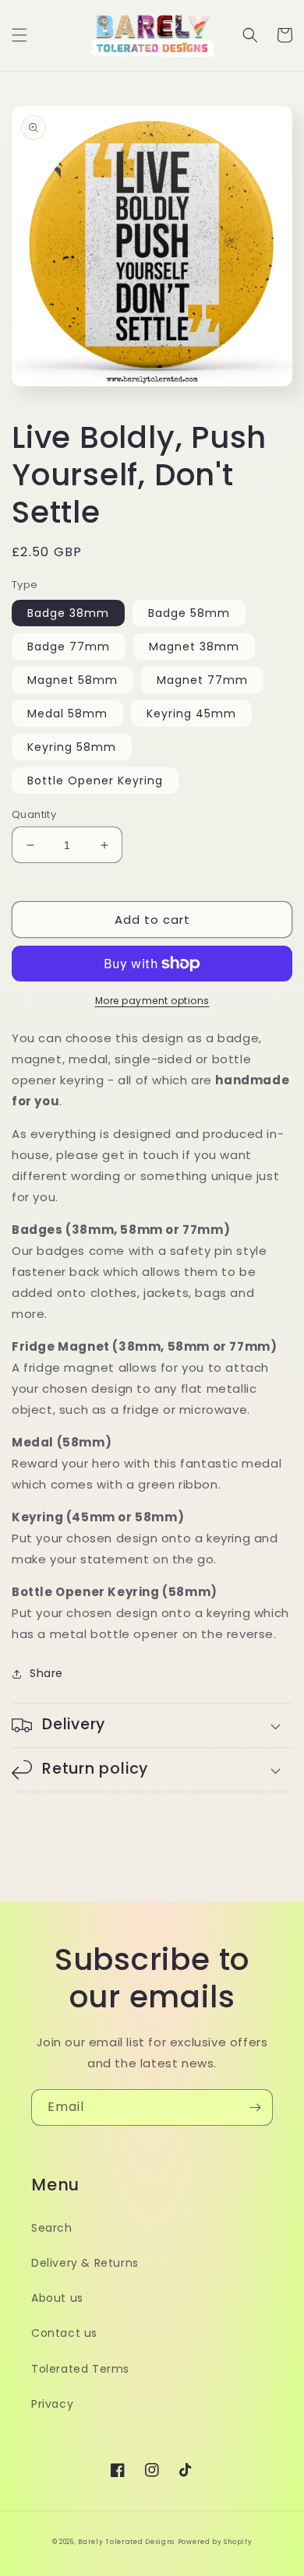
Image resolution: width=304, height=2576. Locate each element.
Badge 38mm (68, 613)
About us (57, 2298)
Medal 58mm (67, 714)
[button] (19, 35)
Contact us (64, 2333)
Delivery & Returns (85, 2263)
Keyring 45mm (191, 714)
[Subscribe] (255, 2107)
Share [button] (46, 1673)
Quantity (34, 814)
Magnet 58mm (72, 680)
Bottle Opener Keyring (95, 781)
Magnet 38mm (194, 647)
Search (52, 2228)
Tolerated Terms (80, 2369)
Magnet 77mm (202, 680)
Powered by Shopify (215, 2542)
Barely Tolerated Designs (126, 2542)
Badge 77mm (69, 647)
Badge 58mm (189, 613)
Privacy (52, 2404)
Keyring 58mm (72, 747)
